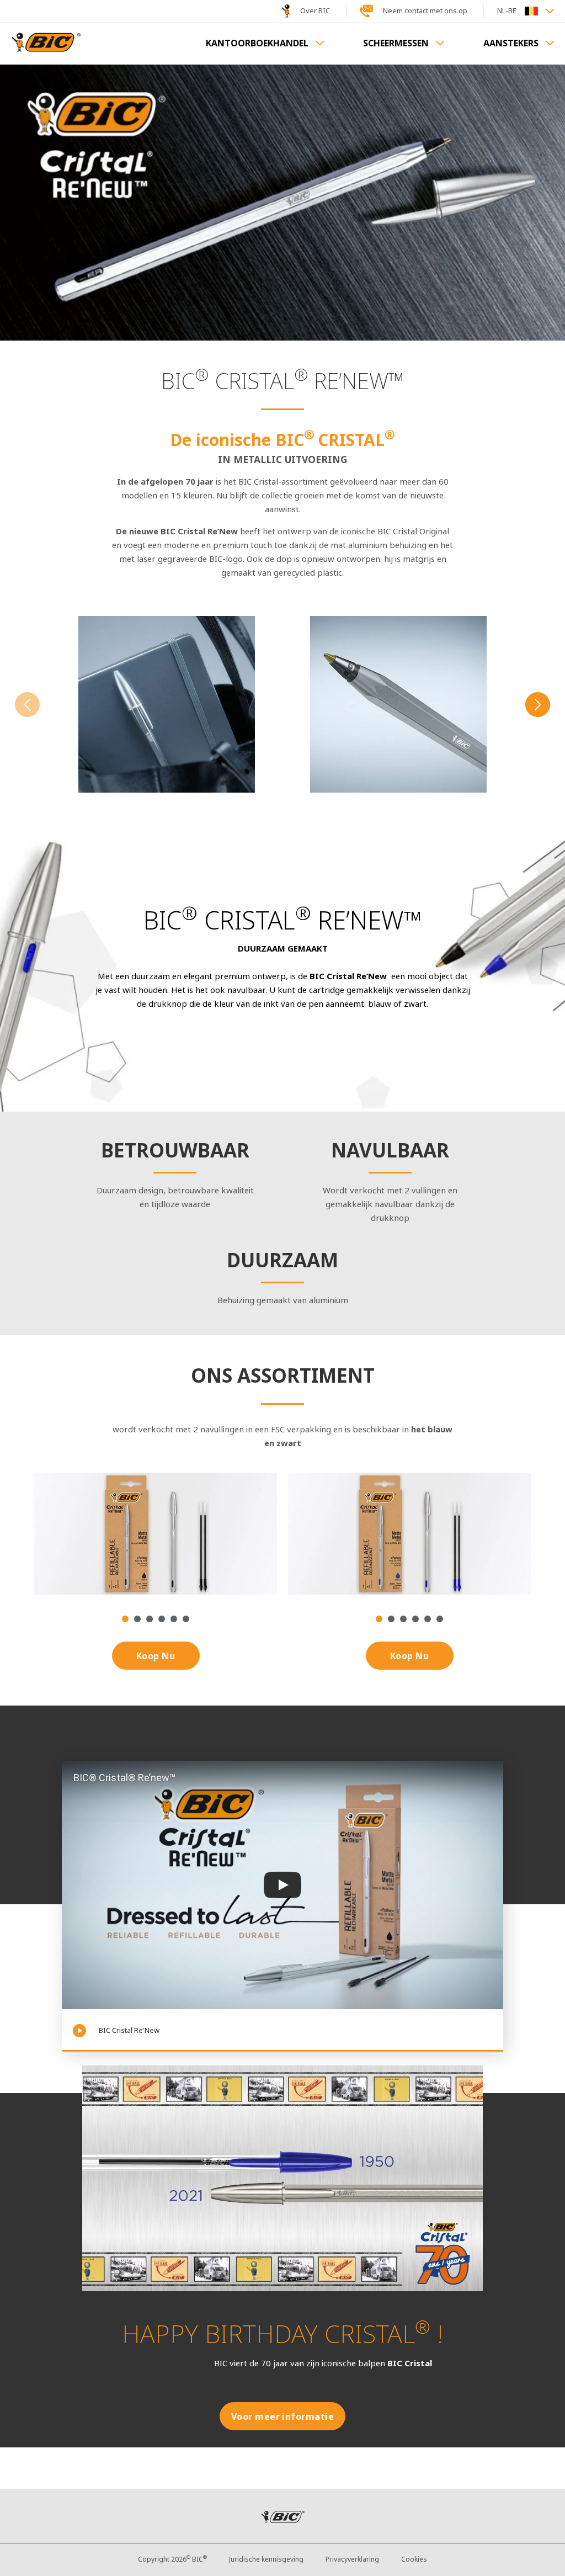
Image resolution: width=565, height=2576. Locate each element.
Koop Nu (156, 1656)
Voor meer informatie (283, 2417)
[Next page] (538, 706)
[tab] (125, 1619)
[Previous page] (27, 706)
